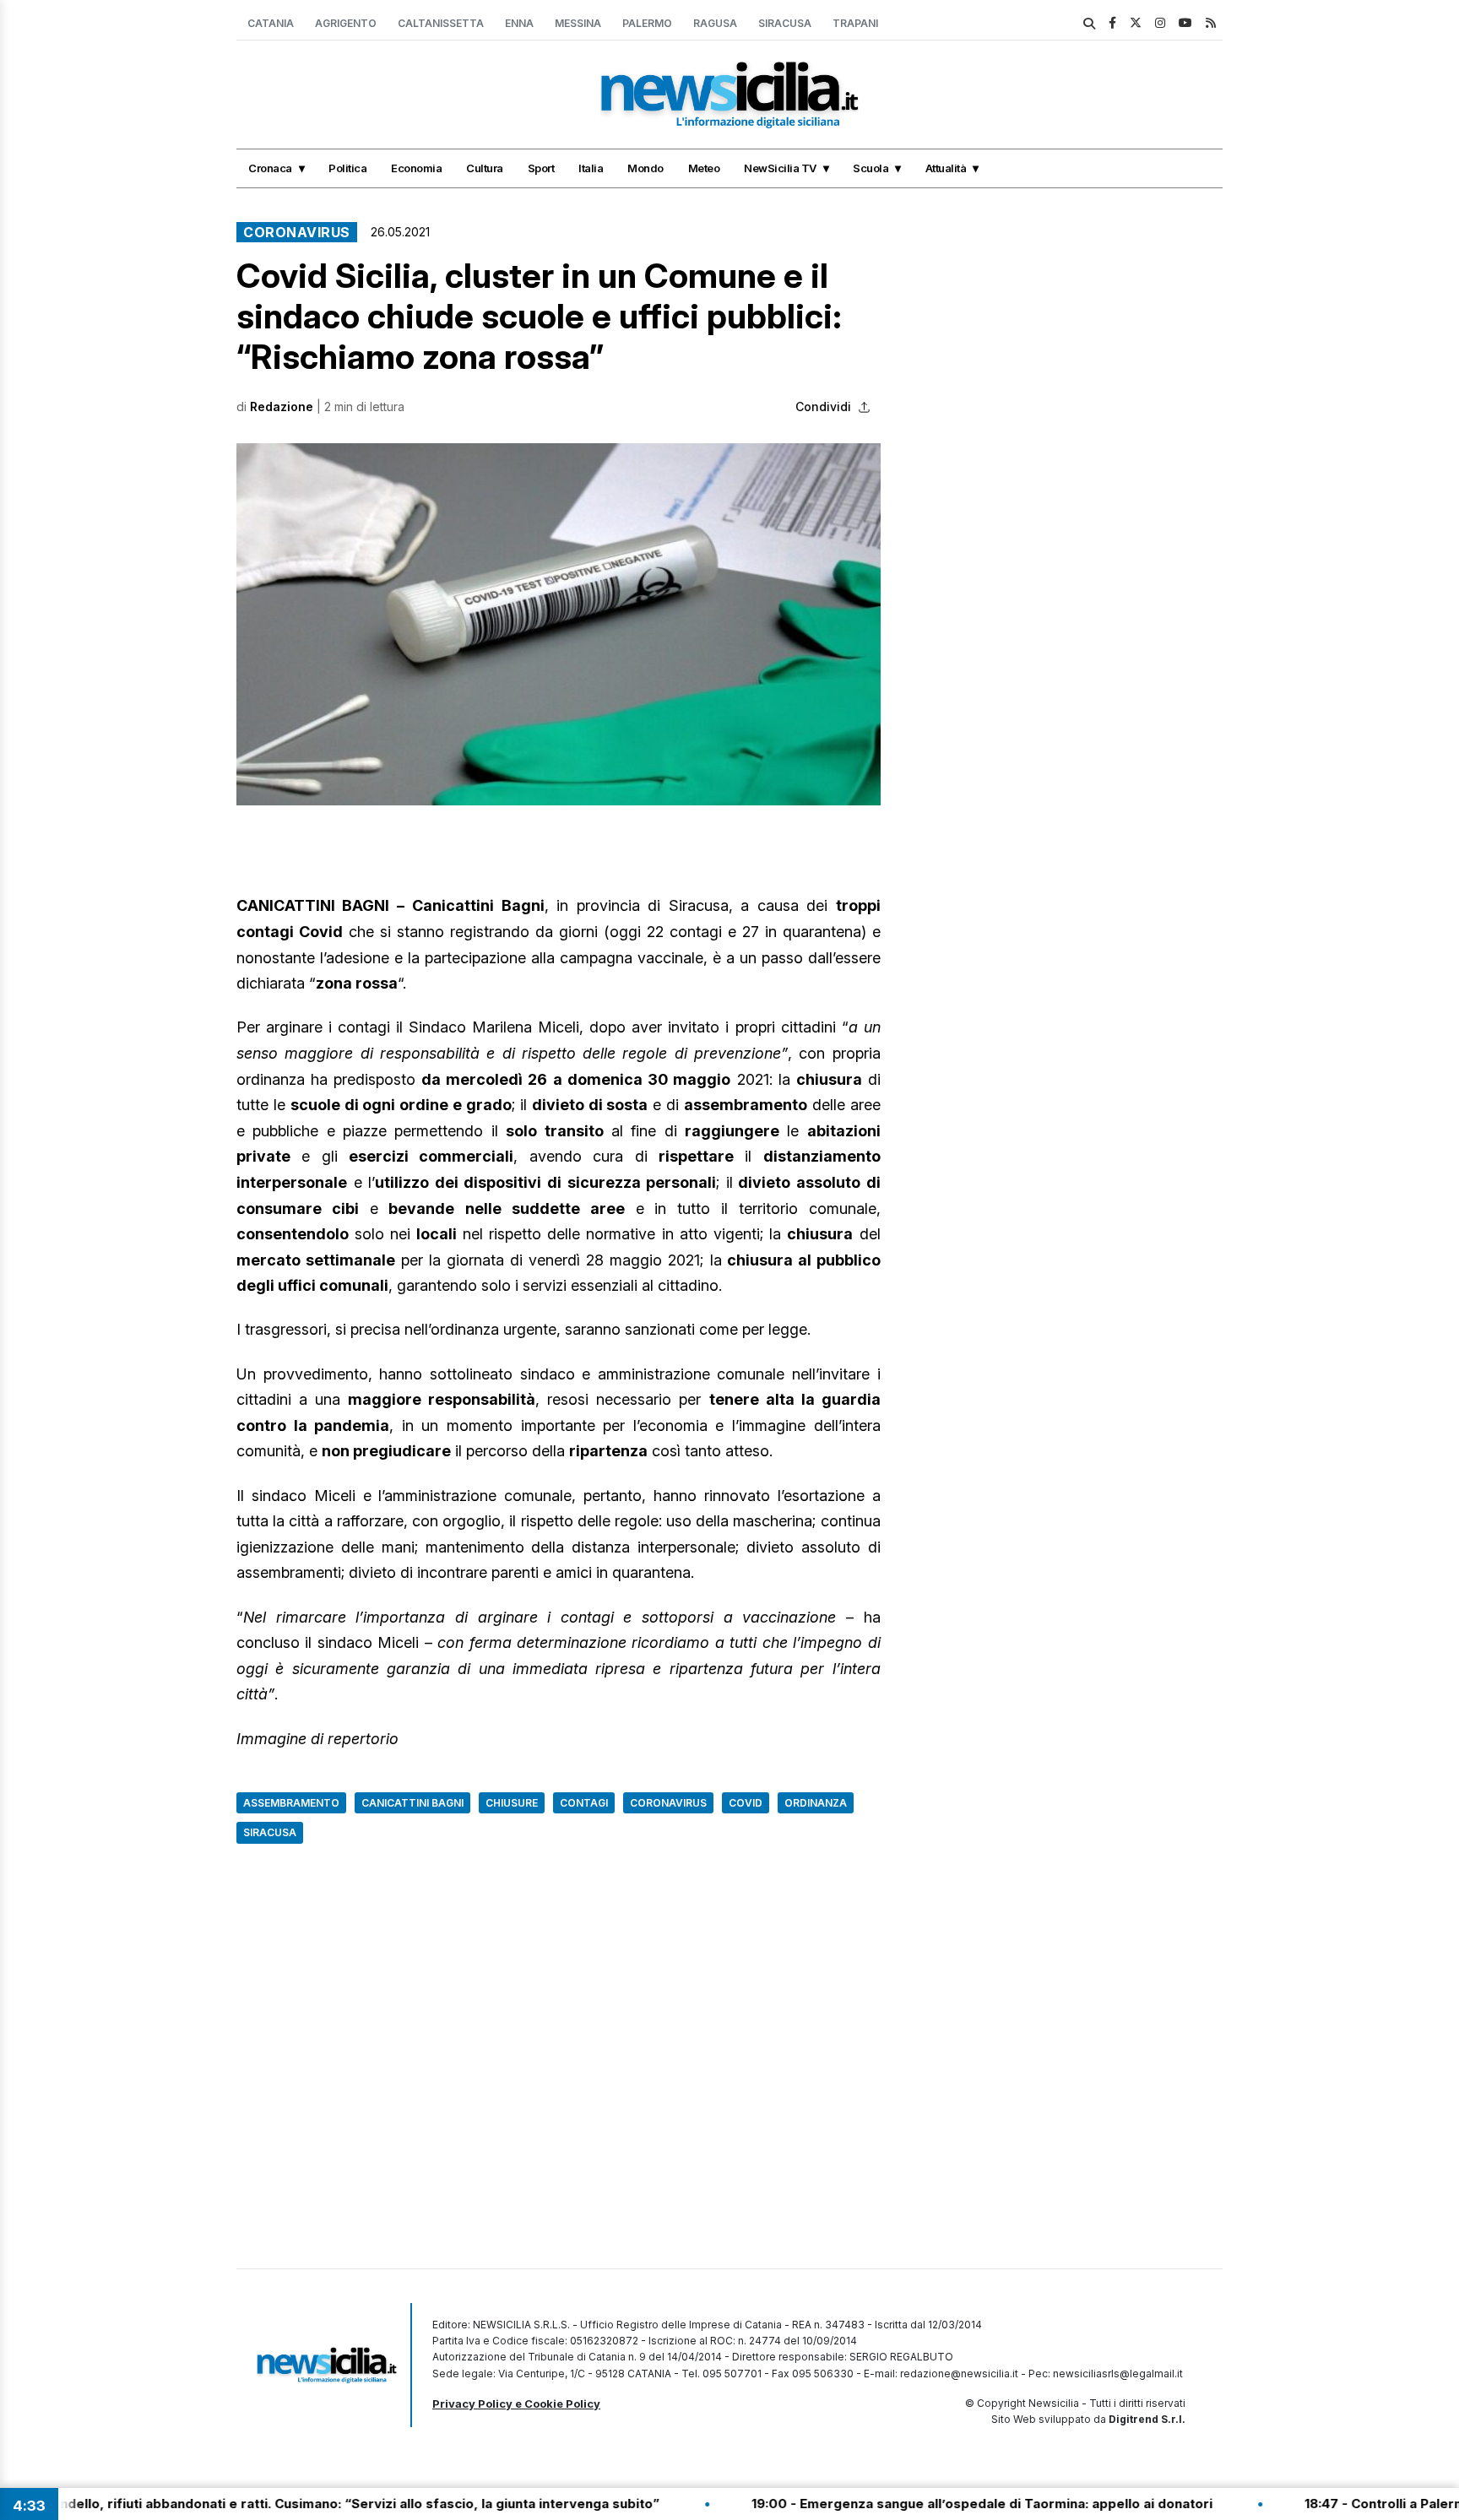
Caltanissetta (441, 23)
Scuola (871, 168)
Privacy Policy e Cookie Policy (516, 2403)
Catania (271, 23)
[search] (1089, 24)
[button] (559, 624)
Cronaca (270, 168)
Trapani (855, 23)
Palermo (647, 23)
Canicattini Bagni (412, 1803)
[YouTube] (1185, 22)
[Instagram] (1160, 22)
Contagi (584, 1803)
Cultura (485, 168)
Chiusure (512, 1803)
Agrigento (346, 23)
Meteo (704, 168)
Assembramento (291, 1803)
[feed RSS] (1211, 22)
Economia (416, 168)
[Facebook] (1112, 22)
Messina (578, 23)
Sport (541, 168)
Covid (746, 1803)
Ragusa (715, 23)
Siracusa (785, 23)
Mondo (645, 168)
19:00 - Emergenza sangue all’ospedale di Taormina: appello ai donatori (906, 2504)
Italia (591, 168)
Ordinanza (816, 1803)
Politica (347, 168)
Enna (519, 23)
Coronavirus (297, 232)
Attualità (946, 168)
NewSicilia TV (780, 168)
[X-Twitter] (1136, 22)
